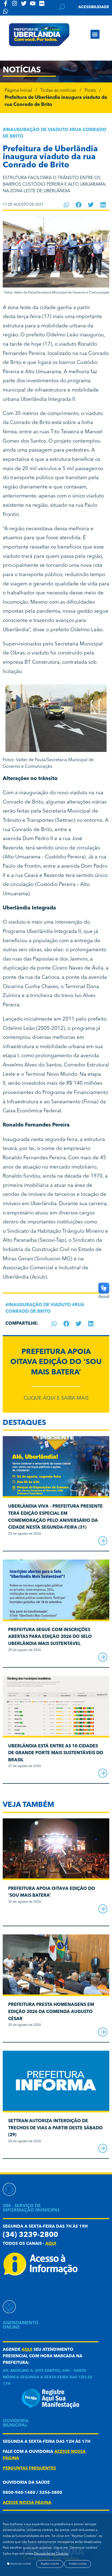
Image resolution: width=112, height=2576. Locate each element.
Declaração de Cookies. (51, 2554)
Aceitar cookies (78, 2564)
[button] (95, 34)
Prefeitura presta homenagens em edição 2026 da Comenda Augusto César (51, 2012)
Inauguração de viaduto (37, 130)
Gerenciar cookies (20, 2564)
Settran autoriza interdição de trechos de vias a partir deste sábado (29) (55, 2128)
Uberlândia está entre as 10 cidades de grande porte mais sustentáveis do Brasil (56, 1753)
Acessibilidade (94, 7)
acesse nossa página (27, 2503)
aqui (51, 2244)
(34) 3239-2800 (30, 2235)
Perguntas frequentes (29, 2469)
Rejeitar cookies (50, 2564)
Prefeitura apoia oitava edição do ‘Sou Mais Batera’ (56, 1362)
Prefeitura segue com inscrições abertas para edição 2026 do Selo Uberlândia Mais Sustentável (50, 1637)
